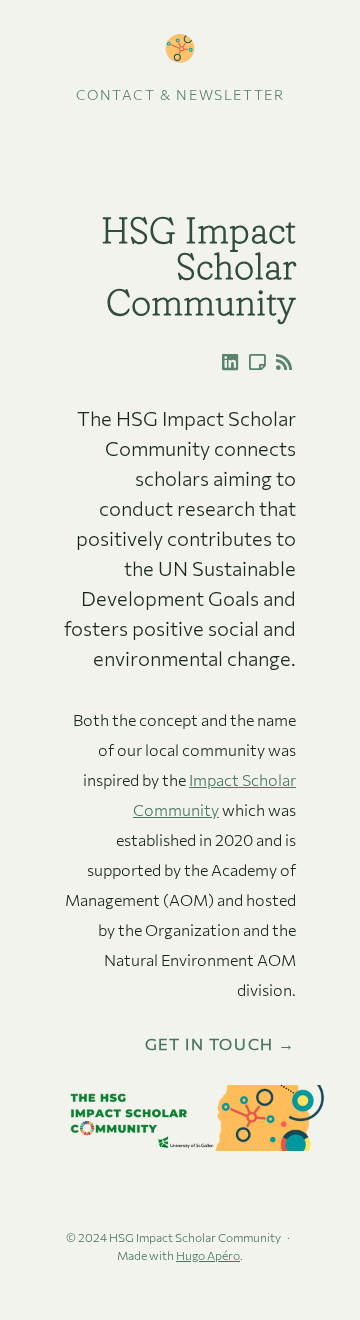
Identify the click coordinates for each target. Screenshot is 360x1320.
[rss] (280, 362)
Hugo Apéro (208, 1255)
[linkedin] (226, 362)
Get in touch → (220, 1044)
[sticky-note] (253, 362)
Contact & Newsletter (180, 94)
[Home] (180, 49)
